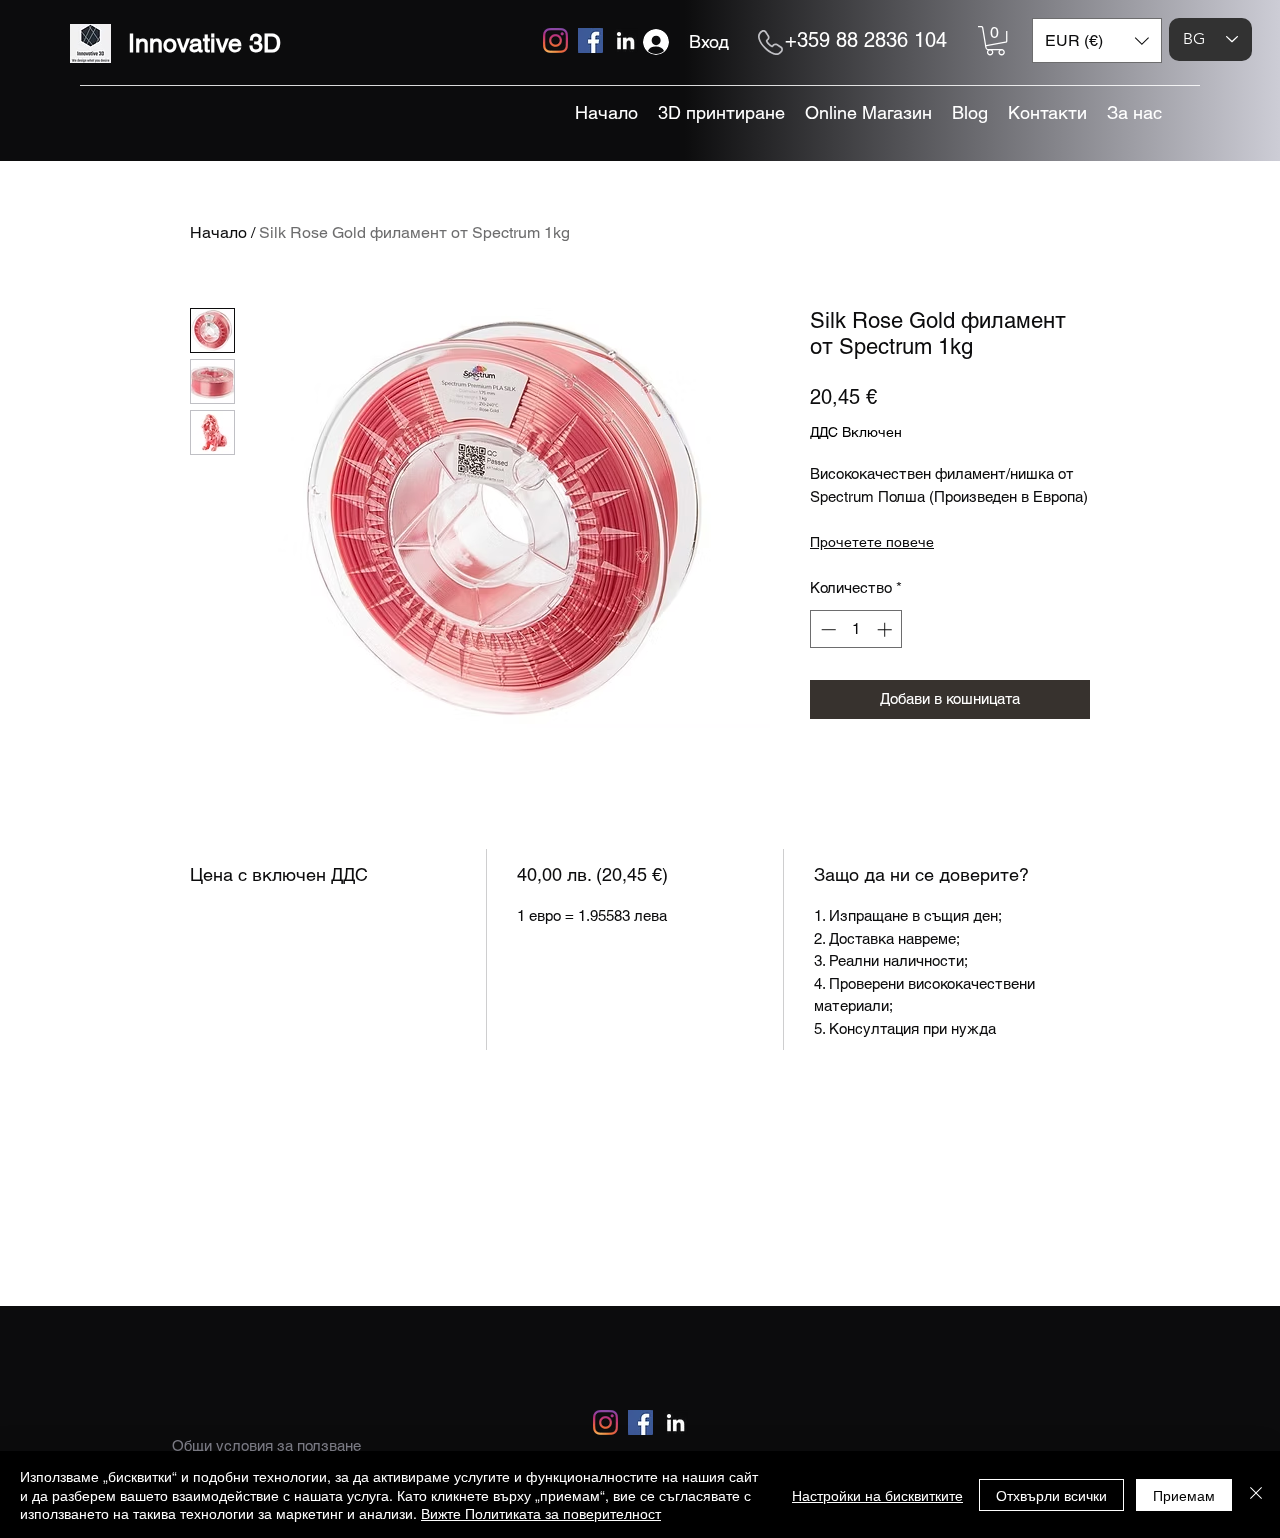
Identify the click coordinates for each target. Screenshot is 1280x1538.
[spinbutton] (856, 629)
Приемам (1184, 1495)
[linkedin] (625, 40)
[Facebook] (590, 40)
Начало (218, 232)
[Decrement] (826, 629)
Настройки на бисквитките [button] (877, 1495)
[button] (995, 40)
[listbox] (1097, 40)
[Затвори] (1256, 1494)
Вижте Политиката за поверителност (541, 1513)
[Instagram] (555, 40)
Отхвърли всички (1051, 1495)
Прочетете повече (872, 542)
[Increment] (886, 629)
